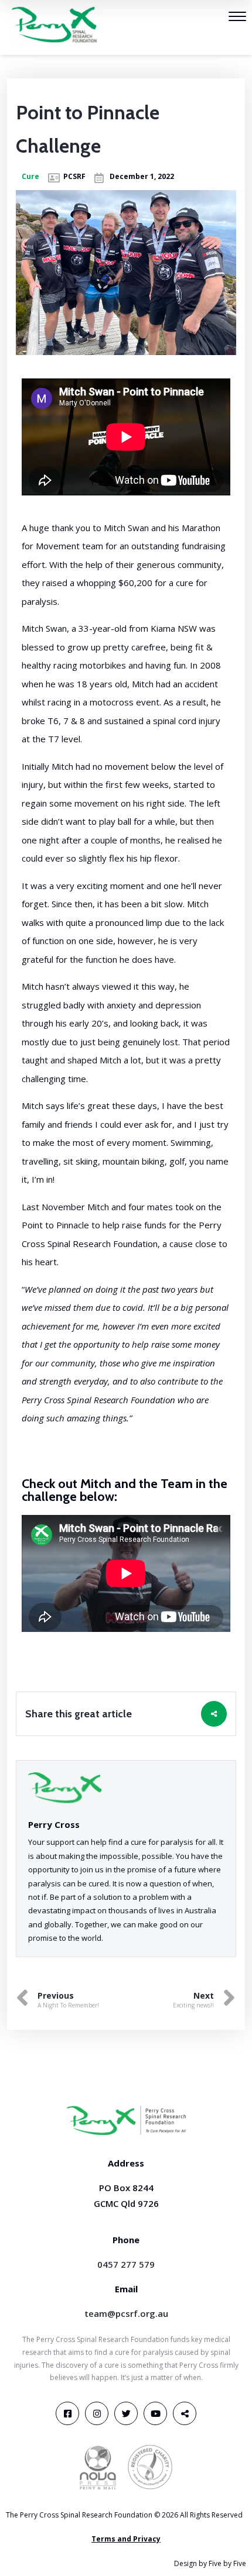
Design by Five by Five (210, 2563)
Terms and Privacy (126, 2539)
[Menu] (237, 18)
